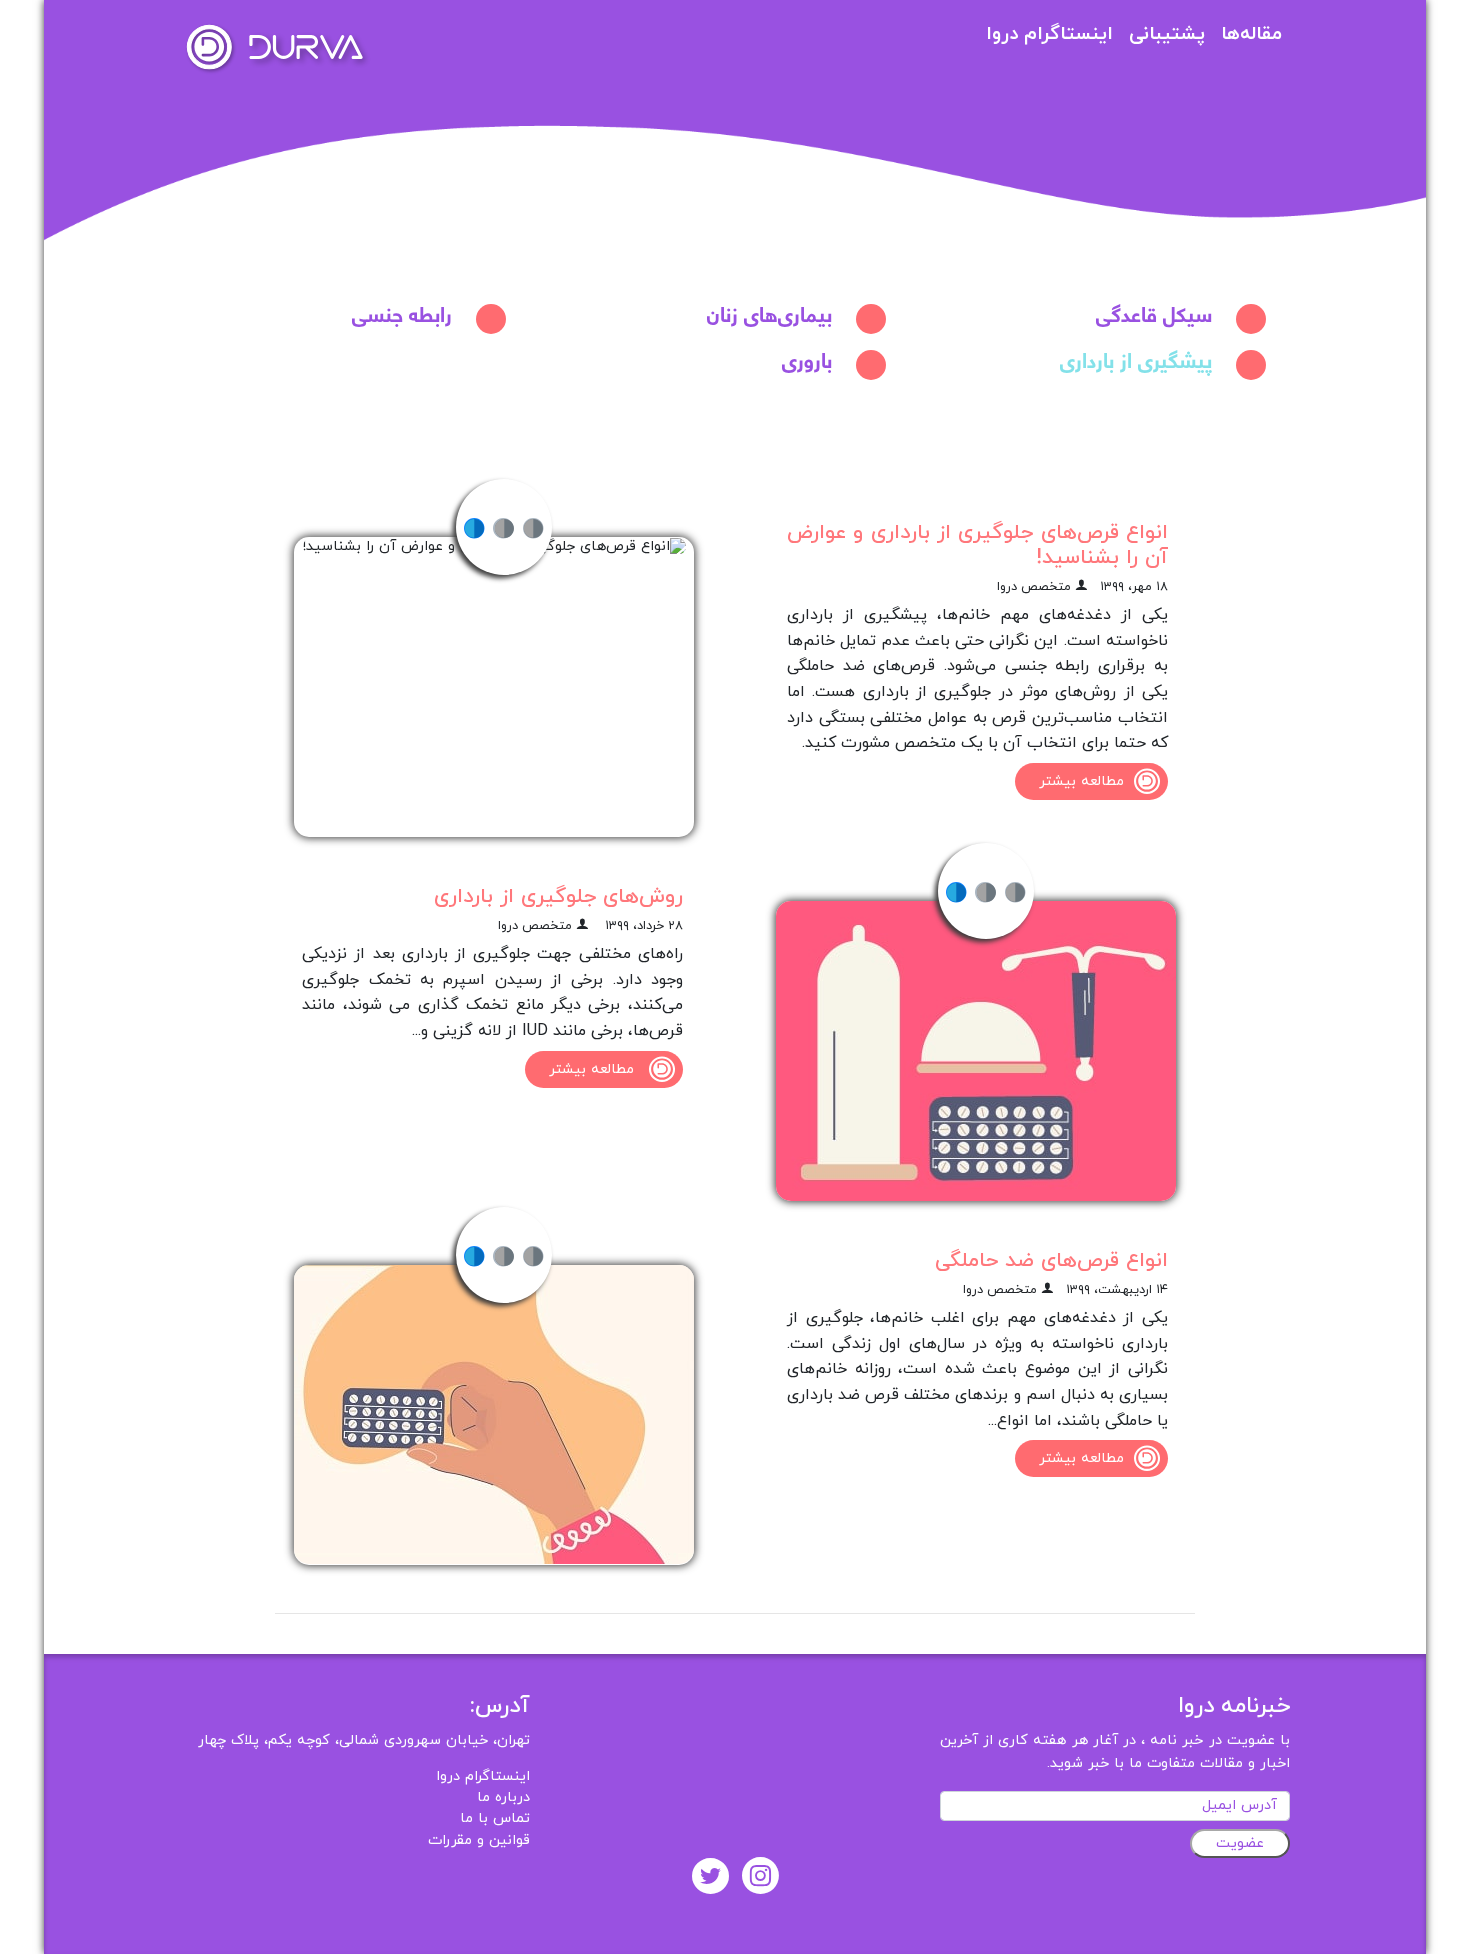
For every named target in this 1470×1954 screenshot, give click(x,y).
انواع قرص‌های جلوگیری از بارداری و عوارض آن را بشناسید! (977, 545)
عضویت (1240, 1843)
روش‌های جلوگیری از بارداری (558, 896)
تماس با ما (495, 1818)
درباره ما (503, 1797)
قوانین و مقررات (479, 1840)
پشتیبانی (1167, 34)
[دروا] (275, 46)
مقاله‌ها (1251, 34)
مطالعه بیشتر (1081, 781)
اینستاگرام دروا (1049, 34)
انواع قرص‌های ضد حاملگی (1051, 1260)
